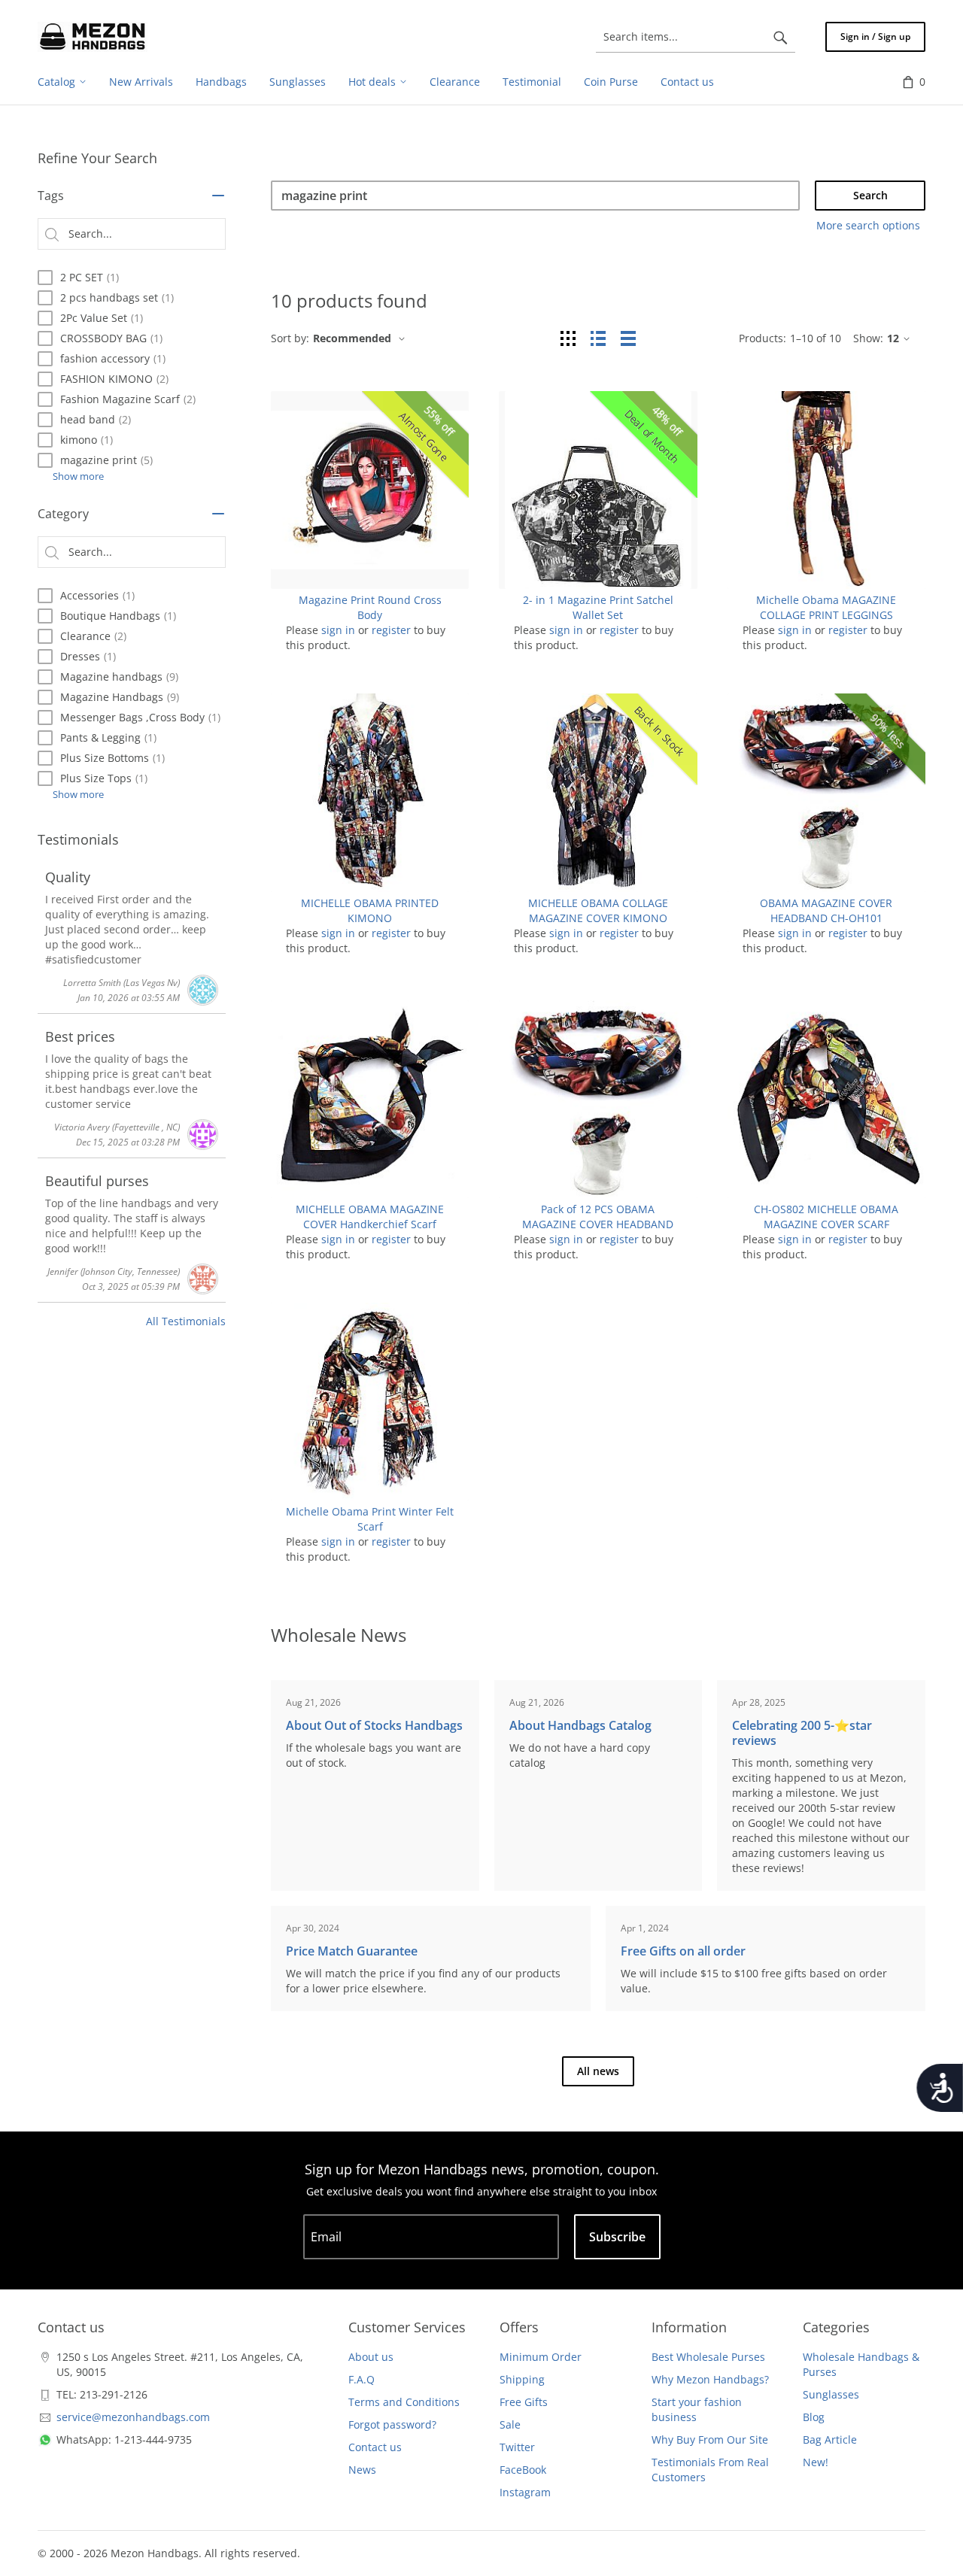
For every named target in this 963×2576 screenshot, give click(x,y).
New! (816, 2462)
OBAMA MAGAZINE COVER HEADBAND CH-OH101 (826, 910)
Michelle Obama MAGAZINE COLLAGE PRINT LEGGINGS (826, 607)
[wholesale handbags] (93, 37)
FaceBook (523, 2470)
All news (598, 2071)
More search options (868, 225)
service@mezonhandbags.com (133, 2417)
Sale (510, 2424)
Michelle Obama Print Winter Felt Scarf (370, 1519)
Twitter (517, 2447)
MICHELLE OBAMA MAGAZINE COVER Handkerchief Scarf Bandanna (370, 1224)
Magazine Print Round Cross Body (370, 607)
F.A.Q (362, 2379)
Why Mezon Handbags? (710, 2379)
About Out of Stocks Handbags (374, 1725)
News (362, 2470)
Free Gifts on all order (683, 1951)
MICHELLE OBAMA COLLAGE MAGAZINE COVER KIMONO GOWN (598, 918)
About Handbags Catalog (580, 1725)
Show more (78, 476)
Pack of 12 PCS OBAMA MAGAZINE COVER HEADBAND (598, 1217)
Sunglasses (831, 2394)
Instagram (525, 2492)
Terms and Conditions (404, 2402)
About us (371, 2357)
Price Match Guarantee (352, 1951)
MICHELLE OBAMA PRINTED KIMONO (370, 910)
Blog (814, 2417)
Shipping (522, 2379)
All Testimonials (186, 1321)
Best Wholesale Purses (708, 2357)
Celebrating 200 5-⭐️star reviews (802, 1733)
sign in (338, 630)
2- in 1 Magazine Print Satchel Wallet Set (598, 607)
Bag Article (830, 2439)
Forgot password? (392, 2424)
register (391, 630)
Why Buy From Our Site (710, 2439)
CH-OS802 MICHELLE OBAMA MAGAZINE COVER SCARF (826, 1217)
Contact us (375, 2447)
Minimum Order (541, 2357)
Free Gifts (524, 2402)
